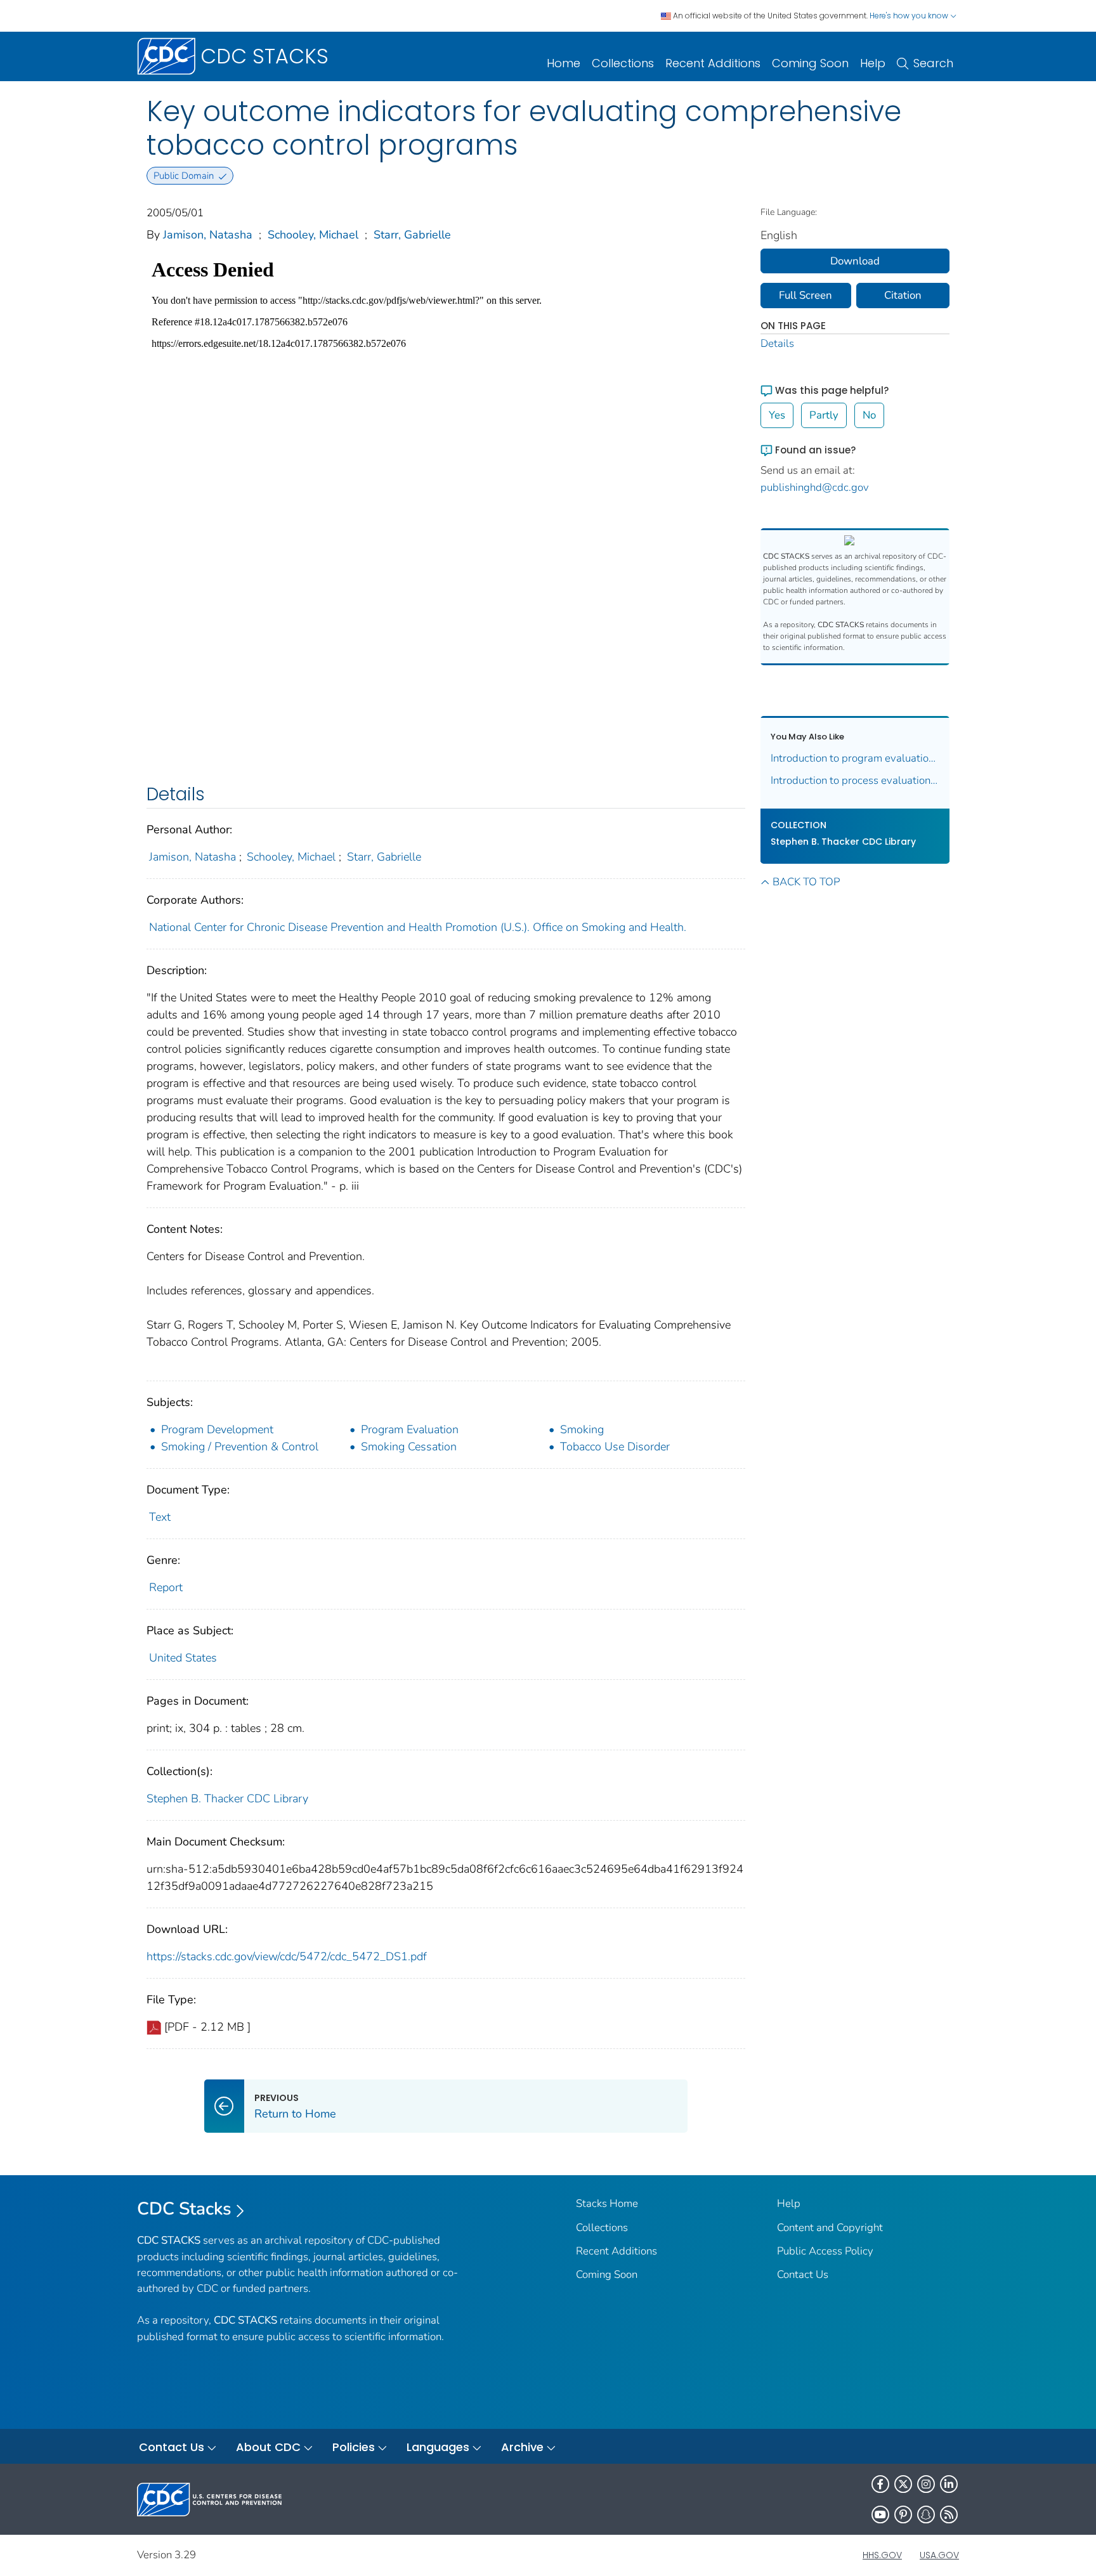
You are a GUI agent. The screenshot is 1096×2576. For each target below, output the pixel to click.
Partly (824, 415)
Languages (438, 2447)
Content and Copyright (830, 2228)
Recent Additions (713, 63)
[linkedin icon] (949, 2484)
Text (160, 1517)
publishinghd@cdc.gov (815, 487)
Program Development (217, 1429)
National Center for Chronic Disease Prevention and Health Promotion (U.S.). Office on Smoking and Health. (418, 927)
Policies (354, 2447)
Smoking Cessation (409, 1447)
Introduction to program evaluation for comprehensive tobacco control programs (855, 758)
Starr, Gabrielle (412, 235)
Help (873, 63)
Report (166, 1587)
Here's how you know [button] (910, 16)
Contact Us (803, 2274)
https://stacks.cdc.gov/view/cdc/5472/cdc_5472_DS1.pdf (287, 1956)
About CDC (268, 2447)
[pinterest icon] (903, 2514)
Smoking (582, 1429)
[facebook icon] (880, 2484)
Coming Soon (810, 63)
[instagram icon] (926, 2484)
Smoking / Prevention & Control (240, 1447)
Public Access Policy (825, 2251)
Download (855, 261)
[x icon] (903, 2484)
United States (183, 1658)
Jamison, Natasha (208, 235)
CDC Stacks (184, 2209)
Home (564, 63)
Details (777, 343)
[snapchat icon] (926, 2514)
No (869, 415)
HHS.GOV (882, 2555)
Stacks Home (607, 2203)
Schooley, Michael (313, 235)
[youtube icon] (880, 2514)
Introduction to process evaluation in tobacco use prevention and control (855, 780)
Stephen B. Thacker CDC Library (227, 1799)
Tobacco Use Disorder (615, 1447)
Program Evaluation (410, 1429)
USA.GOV (939, 2555)
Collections (623, 63)
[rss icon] (949, 2514)
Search (933, 63)
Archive (522, 2447)
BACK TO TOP (806, 882)
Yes (777, 415)
